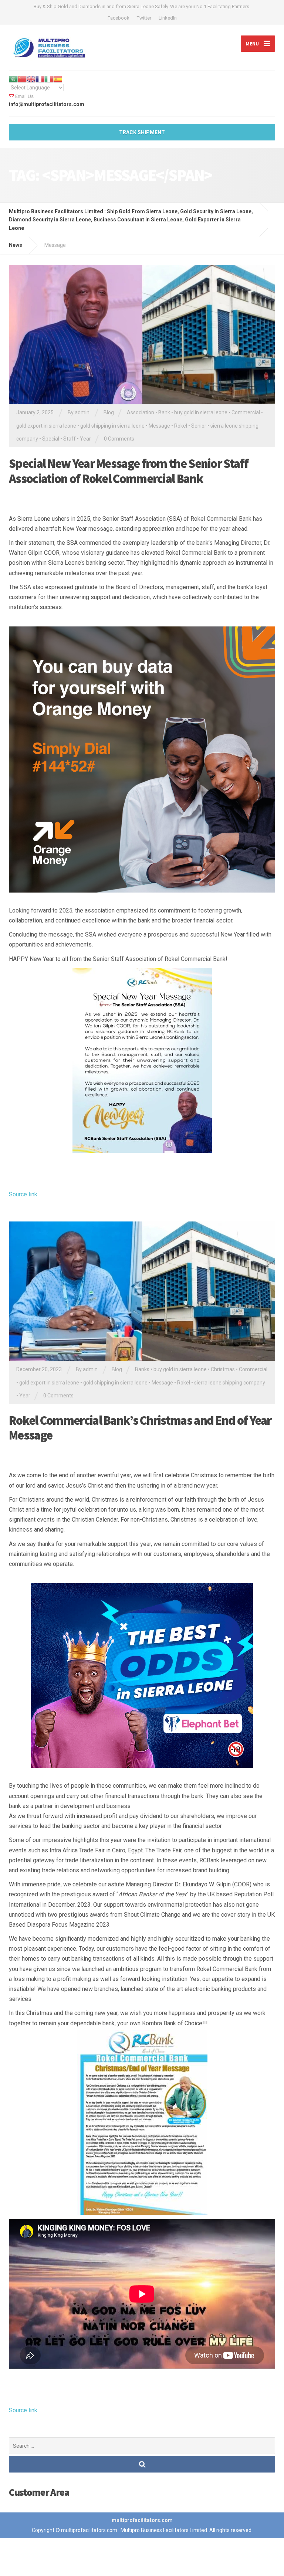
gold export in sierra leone (46, 426)
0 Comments (119, 439)
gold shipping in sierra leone (112, 426)
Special (51, 439)
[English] (31, 79)
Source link (23, 1194)
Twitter (144, 18)
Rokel (181, 426)
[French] (40, 79)
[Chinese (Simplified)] (22, 79)
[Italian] (49, 79)
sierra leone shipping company (230, 1383)
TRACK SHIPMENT (142, 132)
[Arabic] (13, 79)
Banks (142, 1369)
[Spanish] (58, 79)
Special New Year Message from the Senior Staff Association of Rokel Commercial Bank (129, 471)
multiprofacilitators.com (142, 2520)
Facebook (119, 18)
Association (141, 412)
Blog (109, 412)
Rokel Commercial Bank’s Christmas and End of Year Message (140, 1428)
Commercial (246, 412)
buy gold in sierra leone (201, 412)
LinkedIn (168, 18)
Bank (164, 412)
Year (85, 439)
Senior (199, 426)
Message (159, 426)
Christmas (223, 1369)
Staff (70, 439)
